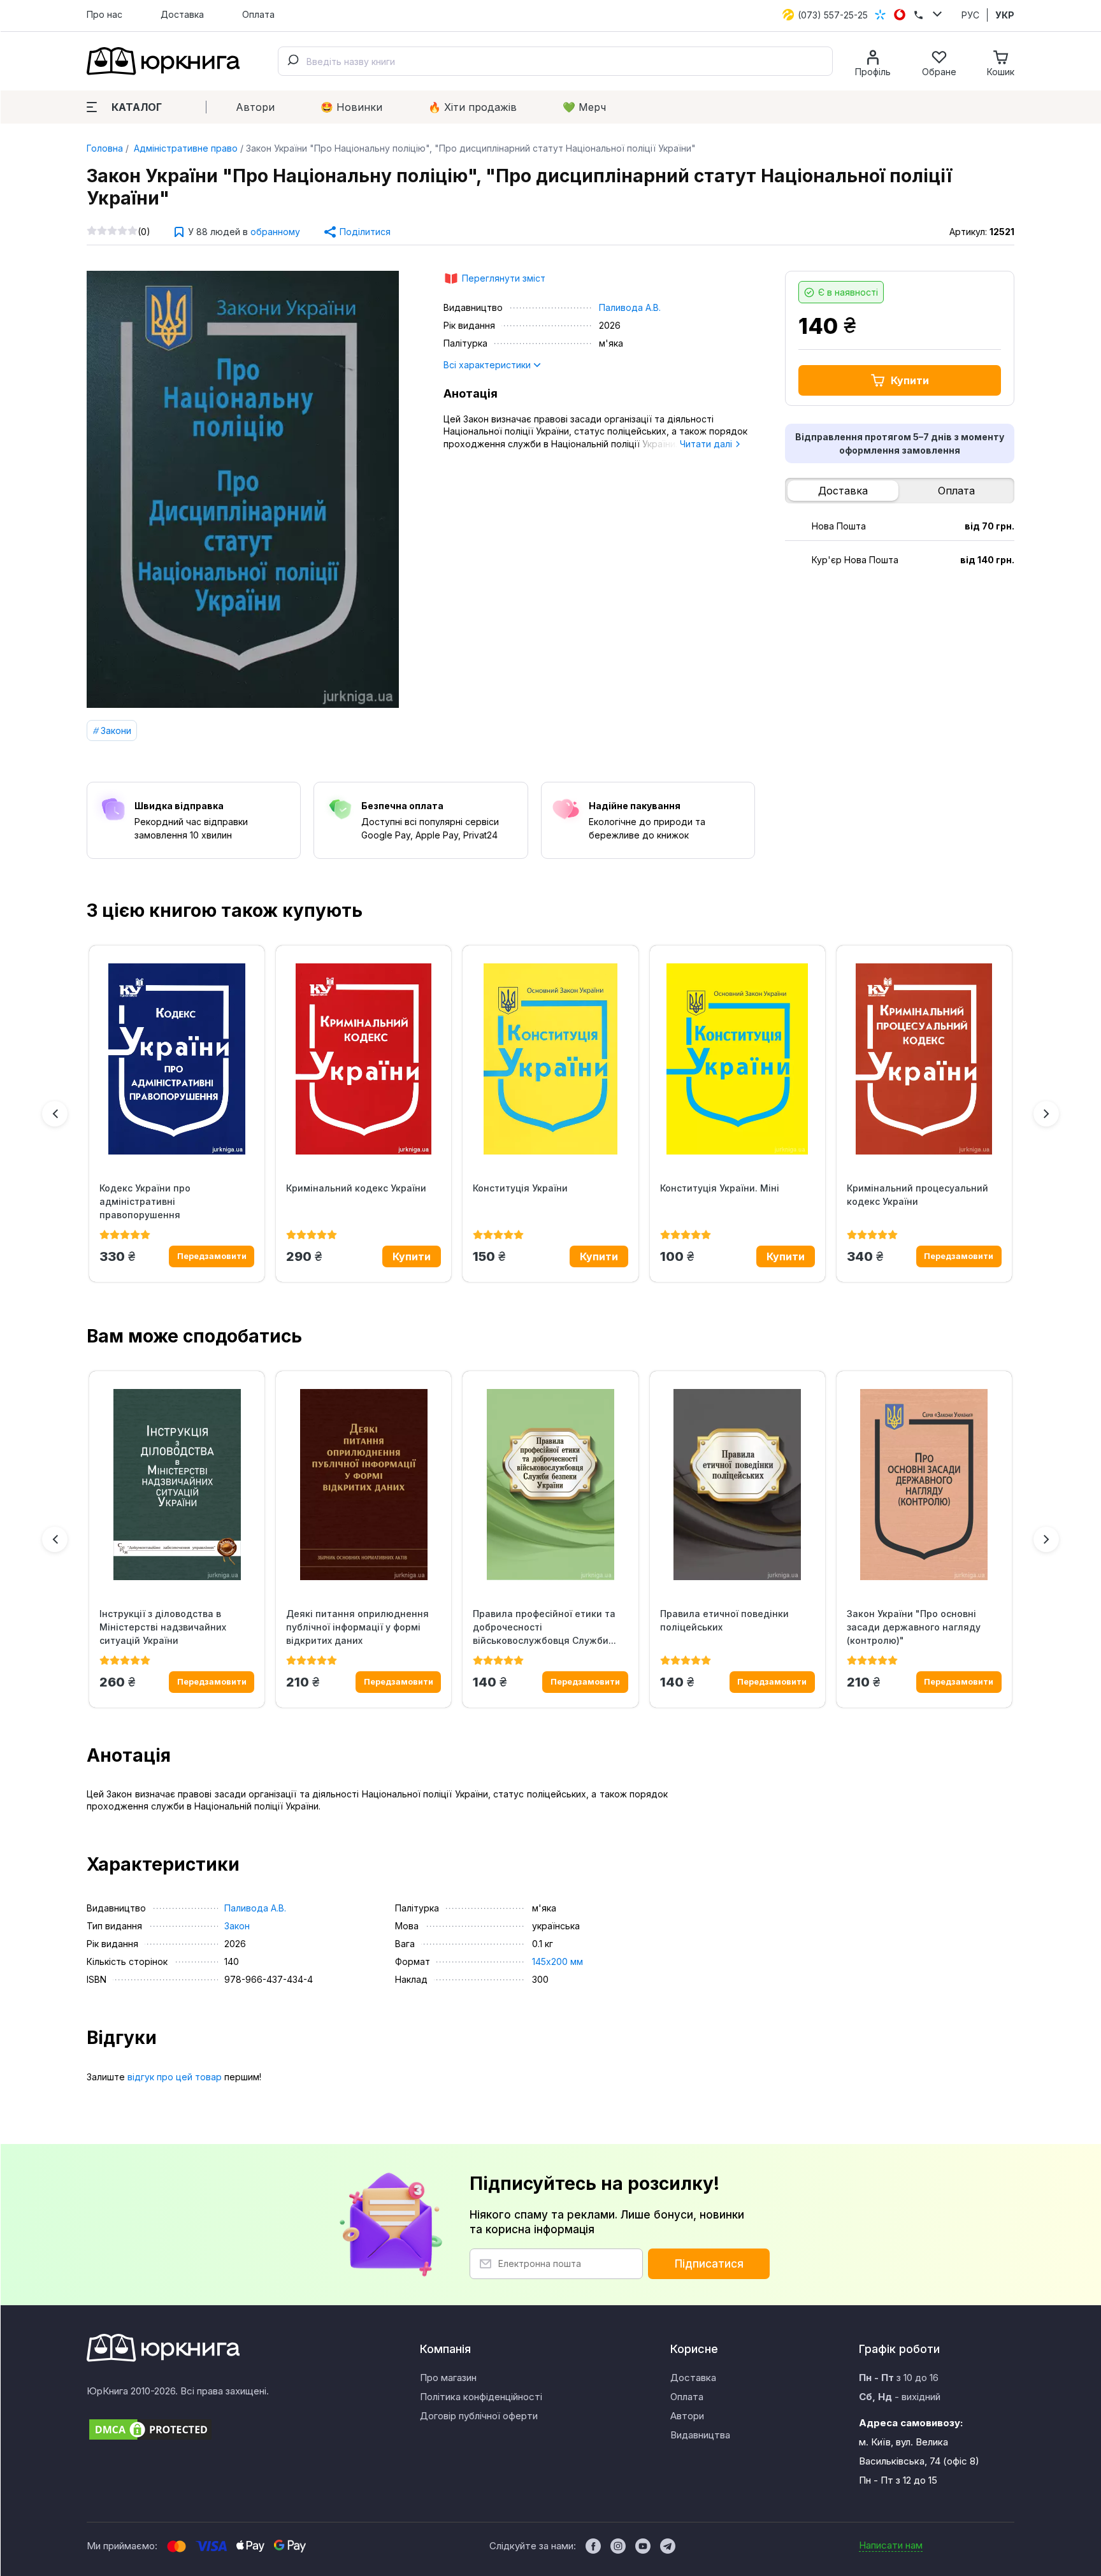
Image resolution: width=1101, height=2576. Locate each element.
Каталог (137, 107)
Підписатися (709, 2264)
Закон (237, 1926)
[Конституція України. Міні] (738, 1059)
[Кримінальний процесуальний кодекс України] (924, 1059)
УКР (1005, 15)
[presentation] (55, 1114)
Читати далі (707, 444)
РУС (970, 15)
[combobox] (555, 61)
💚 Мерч (584, 107)
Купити (910, 380)
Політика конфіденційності (481, 2397)
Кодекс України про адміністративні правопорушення (145, 1201)
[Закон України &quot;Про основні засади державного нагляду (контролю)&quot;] (924, 1485)
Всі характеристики (488, 365)
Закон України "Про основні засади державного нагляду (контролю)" (914, 1627)
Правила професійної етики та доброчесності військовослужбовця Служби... (544, 1627)
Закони (116, 730)
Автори (255, 107)
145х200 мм (558, 1961)
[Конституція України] (550, 1059)
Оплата (258, 14)
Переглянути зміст (504, 278)
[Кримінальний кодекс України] (363, 1059)
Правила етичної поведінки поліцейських (724, 1620)
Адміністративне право (184, 148)
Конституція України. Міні (720, 1188)
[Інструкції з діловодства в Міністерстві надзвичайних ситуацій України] (177, 1485)
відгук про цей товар (175, 2077)
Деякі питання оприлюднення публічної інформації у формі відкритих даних (357, 1627)
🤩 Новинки (351, 107)
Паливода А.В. (630, 307)
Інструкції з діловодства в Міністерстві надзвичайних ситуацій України (163, 1627)
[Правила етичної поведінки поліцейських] (738, 1485)
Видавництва (700, 2435)
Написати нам (891, 2545)
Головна (105, 148)
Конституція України (520, 1188)
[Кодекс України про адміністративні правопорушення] (177, 1059)
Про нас (104, 14)
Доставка (182, 14)
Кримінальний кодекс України (356, 1188)
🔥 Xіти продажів (472, 107)
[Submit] (292, 61)
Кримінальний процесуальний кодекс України (917, 1195)
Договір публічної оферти (479, 2416)
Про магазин (448, 2378)
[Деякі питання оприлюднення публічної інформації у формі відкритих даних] (363, 1485)
